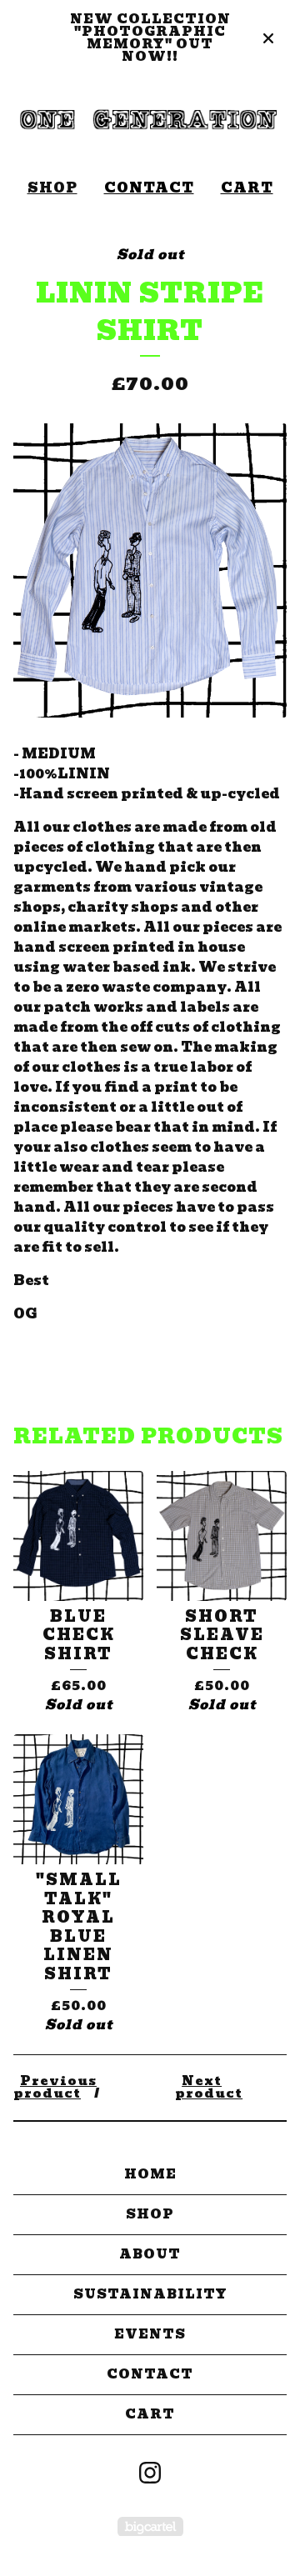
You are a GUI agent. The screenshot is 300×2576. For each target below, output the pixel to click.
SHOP (52, 188)
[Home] (150, 121)
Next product (209, 2087)
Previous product (55, 2087)
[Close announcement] (268, 38)
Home (150, 2174)
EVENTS (150, 2334)
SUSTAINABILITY (150, 2294)
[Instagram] (150, 2473)
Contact (149, 188)
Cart (247, 188)
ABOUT (150, 2254)
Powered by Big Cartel (150, 2526)
